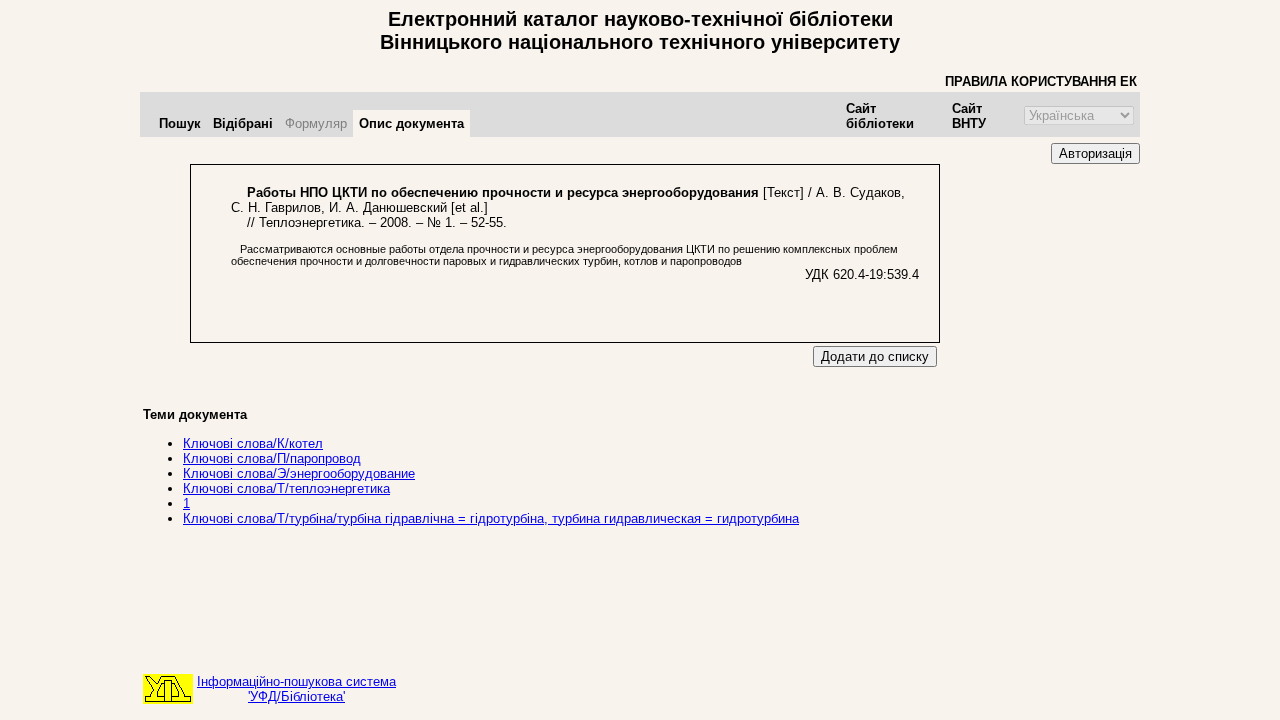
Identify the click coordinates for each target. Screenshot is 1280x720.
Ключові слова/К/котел (253, 443)
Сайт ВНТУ (969, 116)
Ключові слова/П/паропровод (272, 458)
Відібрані (243, 123)
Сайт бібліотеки (880, 116)
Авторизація (1095, 153)
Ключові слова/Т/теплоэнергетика (286, 488)
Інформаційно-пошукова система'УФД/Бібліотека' (296, 689)
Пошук (180, 123)
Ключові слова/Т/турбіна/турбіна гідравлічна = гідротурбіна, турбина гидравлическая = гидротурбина (491, 518)
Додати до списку (875, 356)
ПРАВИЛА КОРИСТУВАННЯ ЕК (1041, 81)
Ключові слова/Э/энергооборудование (299, 473)
